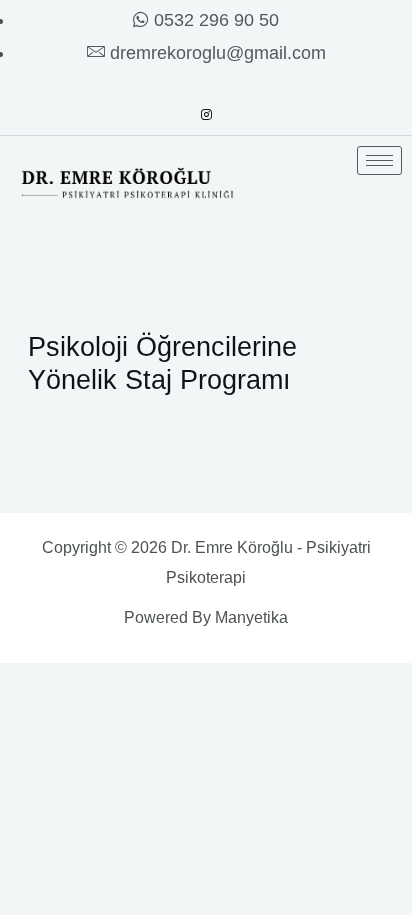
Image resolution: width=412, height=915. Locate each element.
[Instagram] (206, 115)
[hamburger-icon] (379, 160)
